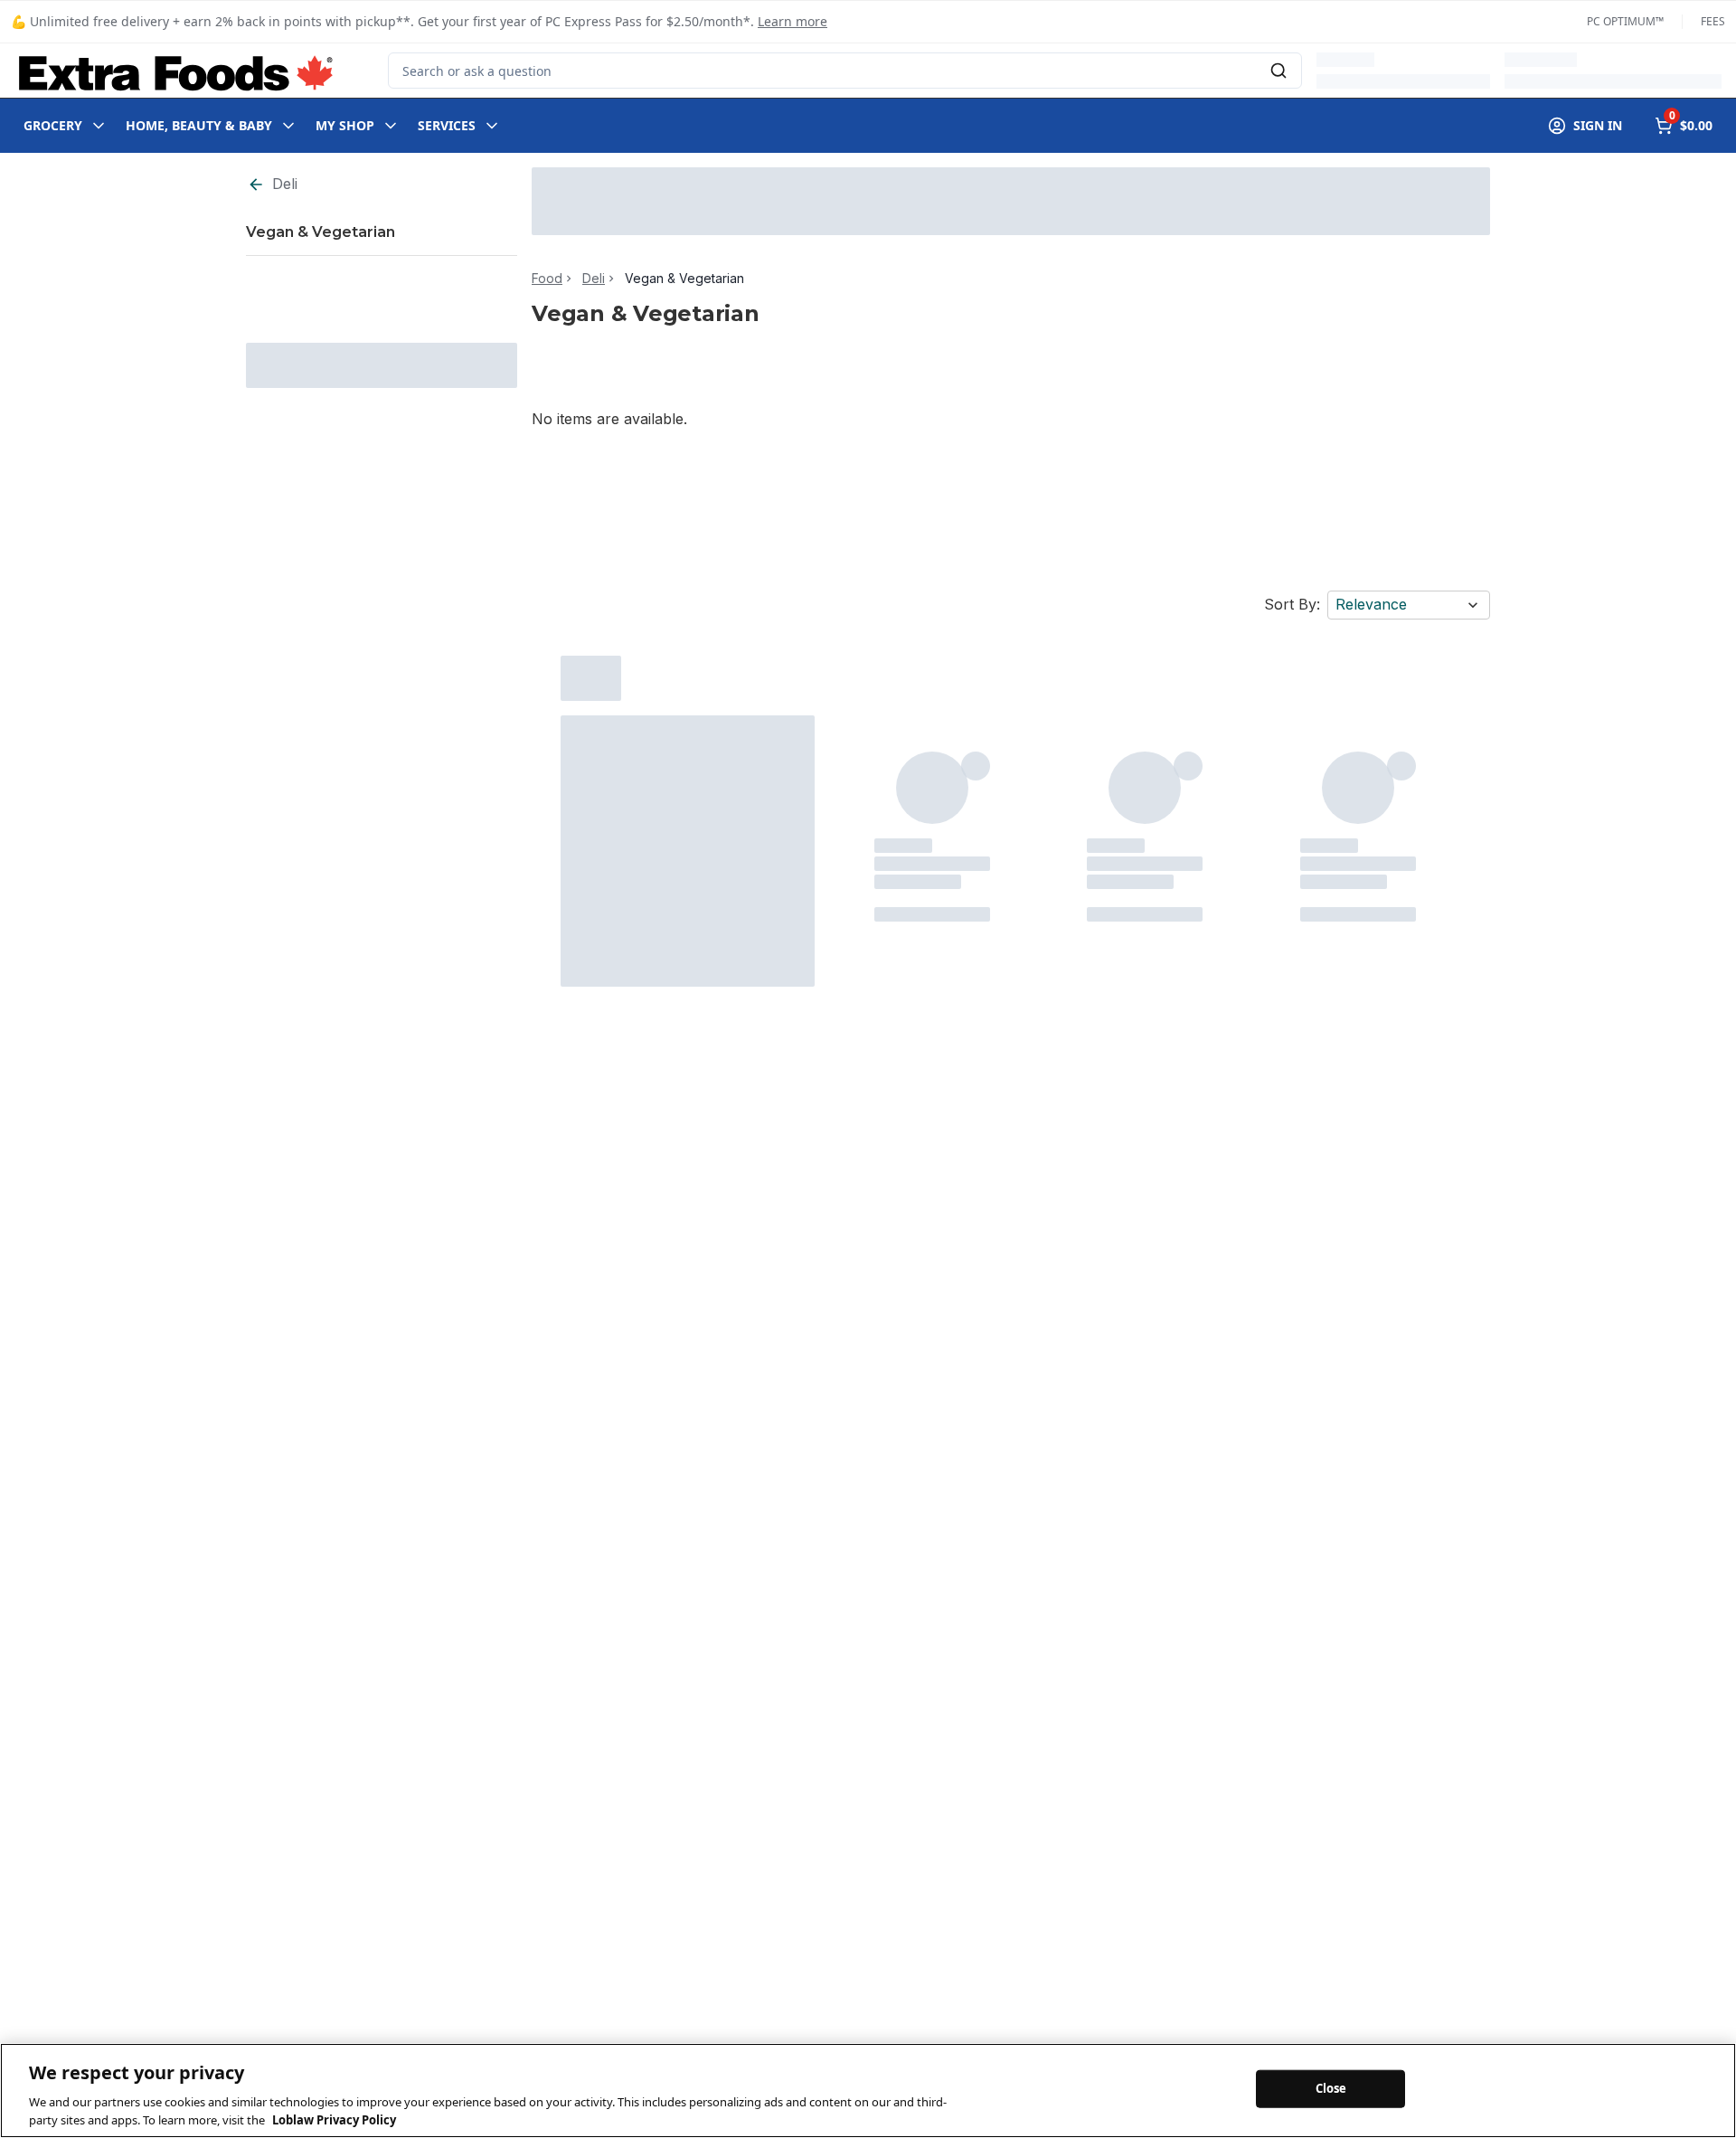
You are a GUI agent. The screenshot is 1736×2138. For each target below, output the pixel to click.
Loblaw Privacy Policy (334, 2119)
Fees (1713, 22)
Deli (285, 184)
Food (547, 279)
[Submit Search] (1278, 71)
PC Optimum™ (1625, 22)
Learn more (793, 21)
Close (1331, 2088)
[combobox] (845, 71)
